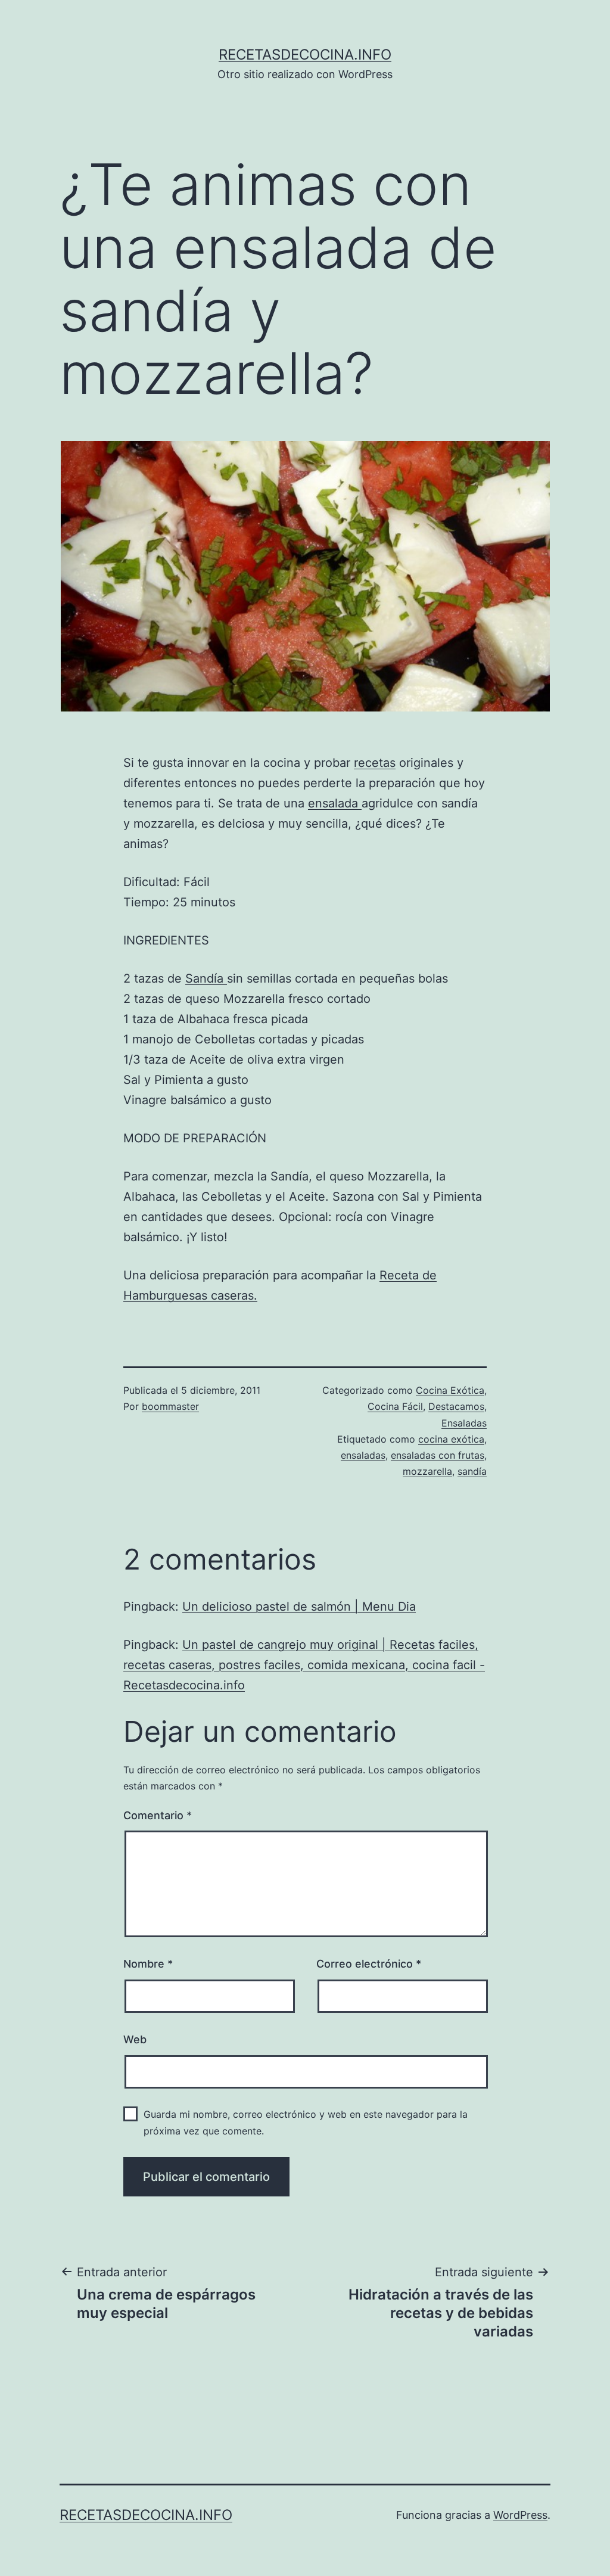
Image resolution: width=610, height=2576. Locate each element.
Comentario (158, 1815)
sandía (472, 1471)
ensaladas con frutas (438, 1455)
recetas (375, 763)
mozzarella (427, 1471)
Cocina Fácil (395, 1406)
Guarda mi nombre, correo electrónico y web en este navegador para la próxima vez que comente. (306, 2122)
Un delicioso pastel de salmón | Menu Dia (299, 1606)
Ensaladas (464, 1423)
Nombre (148, 1964)
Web (135, 2039)
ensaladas (363, 1455)
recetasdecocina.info (305, 55)
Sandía (206, 978)
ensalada (335, 803)
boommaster (170, 1406)
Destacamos (456, 1406)
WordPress (520, 2515)
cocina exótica (451, 1439)
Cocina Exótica (450, 1390)
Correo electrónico (369, 1964)
